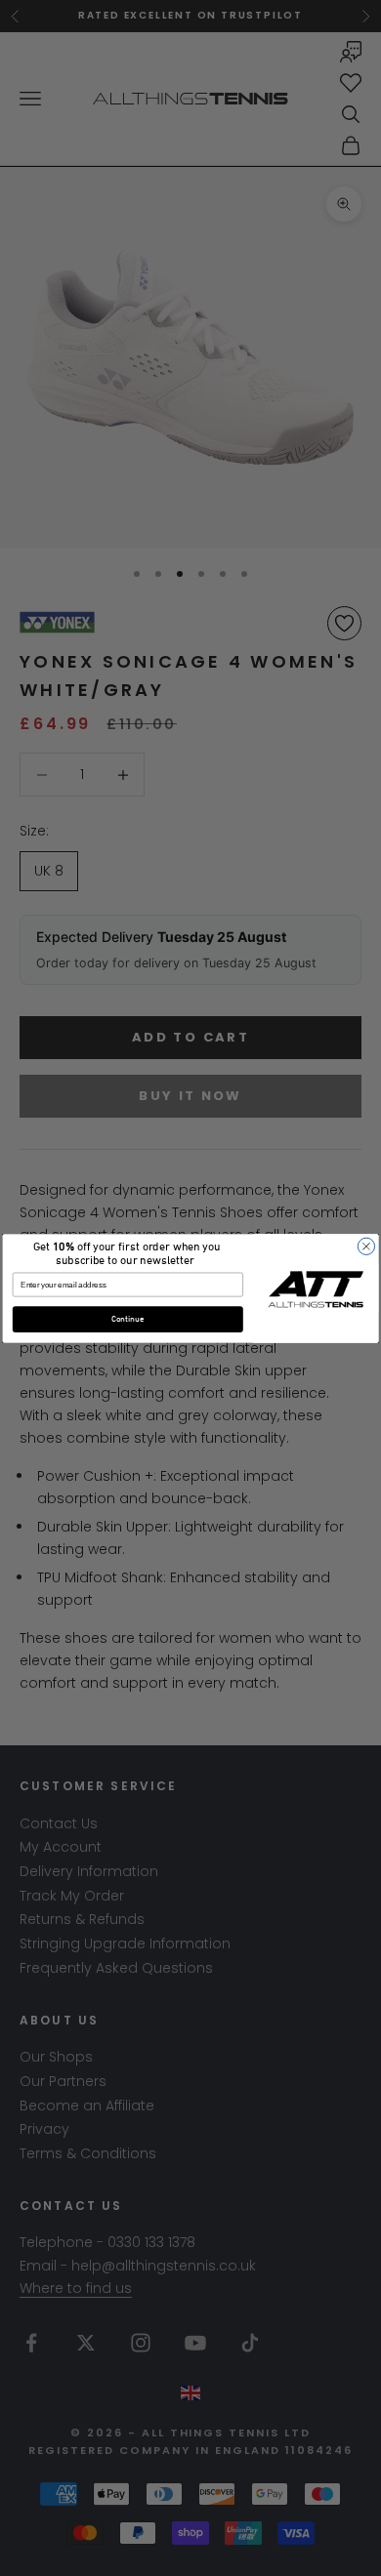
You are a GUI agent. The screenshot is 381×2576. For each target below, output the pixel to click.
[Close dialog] (366, 1246)
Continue (128, 1319)
